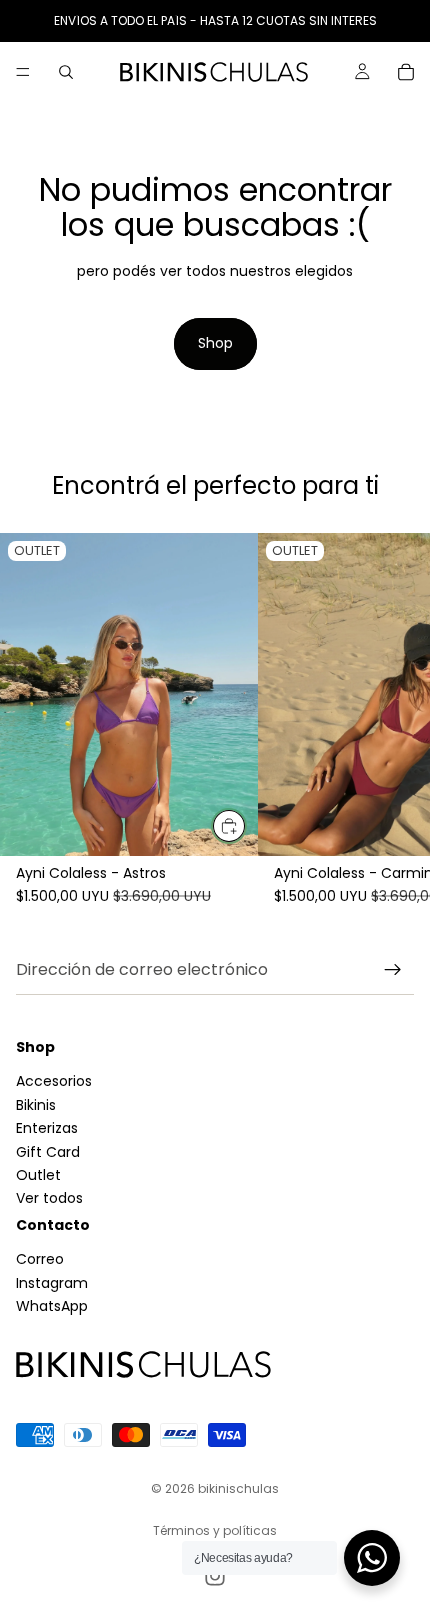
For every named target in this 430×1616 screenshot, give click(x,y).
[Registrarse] (393, 970)
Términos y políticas (215, 1530)
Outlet (38, 1175)
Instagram (52, 1283)
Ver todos (49, 1199)
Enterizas (47, 1129)
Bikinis (36, 1105)
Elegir (246, 826)
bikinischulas (238, 1488)
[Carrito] (406, 72)
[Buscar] (66, 72)
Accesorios (54, 1082)
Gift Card (48, 1152)
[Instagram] (215, 1576)
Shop (215, 343)
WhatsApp (52, 1307)
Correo (40, 1260)
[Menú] (23, 72)
